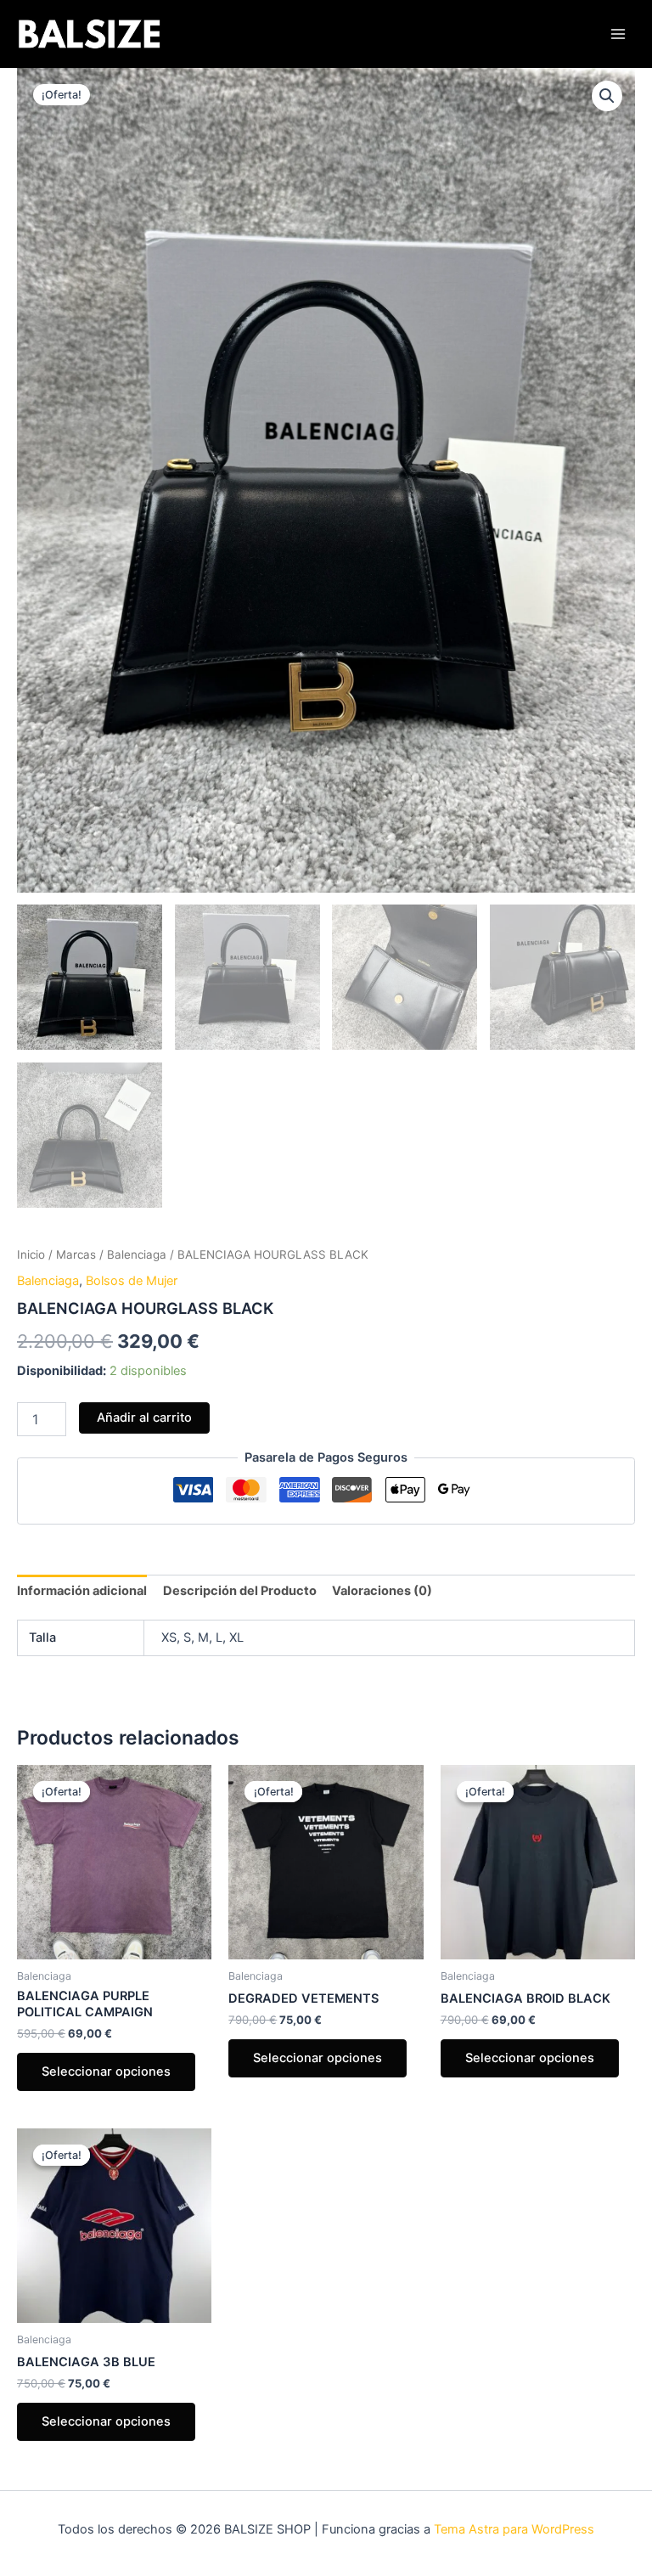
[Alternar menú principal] (618, 34)
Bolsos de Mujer (132, 1281)
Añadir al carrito (144, 1418)
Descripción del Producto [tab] (240, 1591)
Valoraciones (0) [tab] (382, 1591)
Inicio (31, 1254)
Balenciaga (137, 1254)
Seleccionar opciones (106, 2072)
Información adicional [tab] (82, 1591)
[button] (607, 96)
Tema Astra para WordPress (514, 2529)
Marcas (76, 1254)
